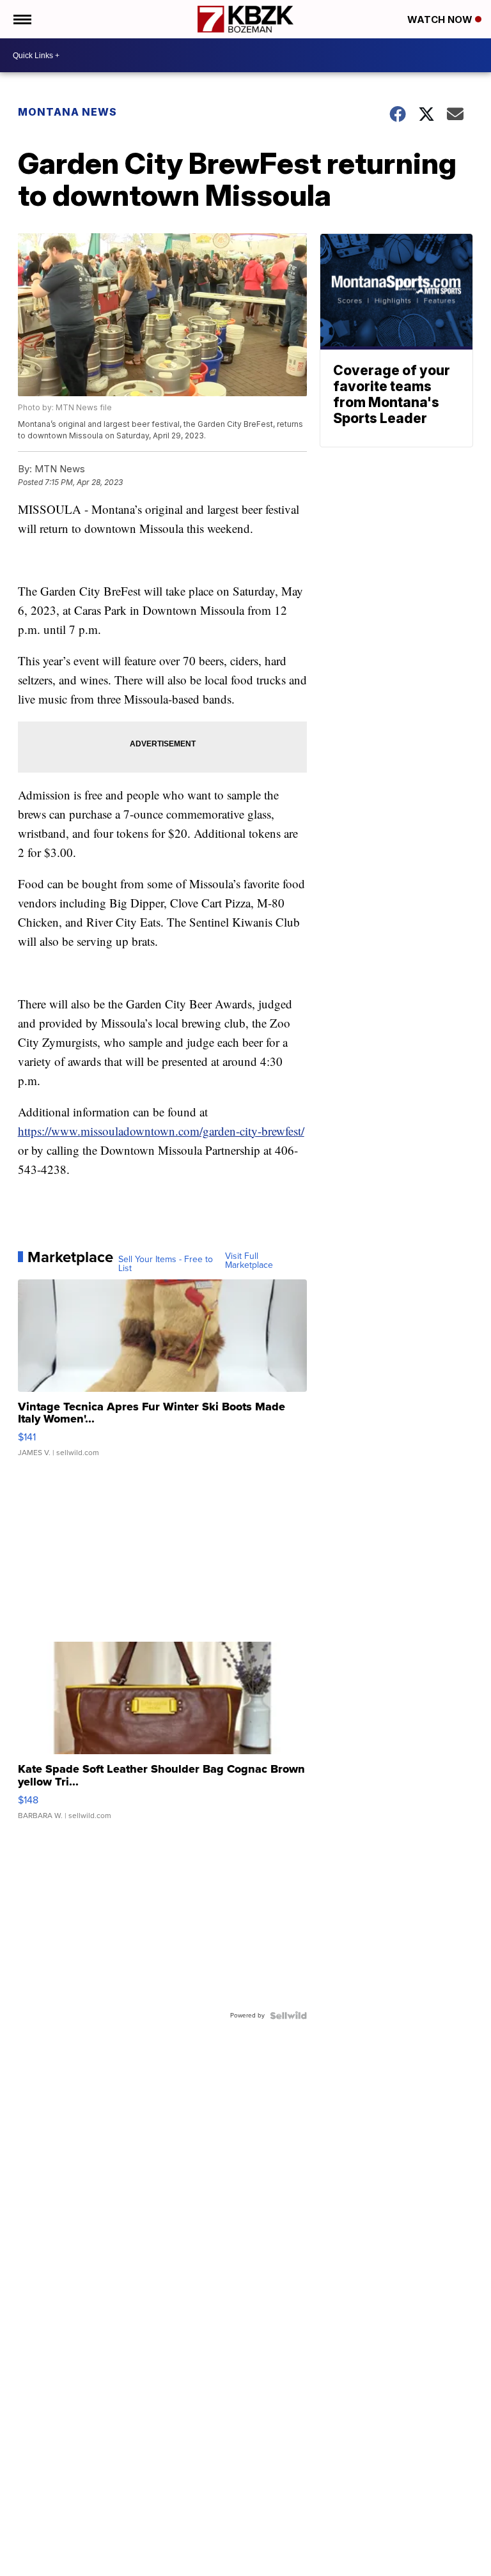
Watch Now (441, 19)
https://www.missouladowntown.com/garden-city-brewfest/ (161, 1131)
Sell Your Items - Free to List (166, 1264)
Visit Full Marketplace (249, 1261)
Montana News (67, 112)
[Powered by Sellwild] (288, 2016)
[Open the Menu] (21, 19)
